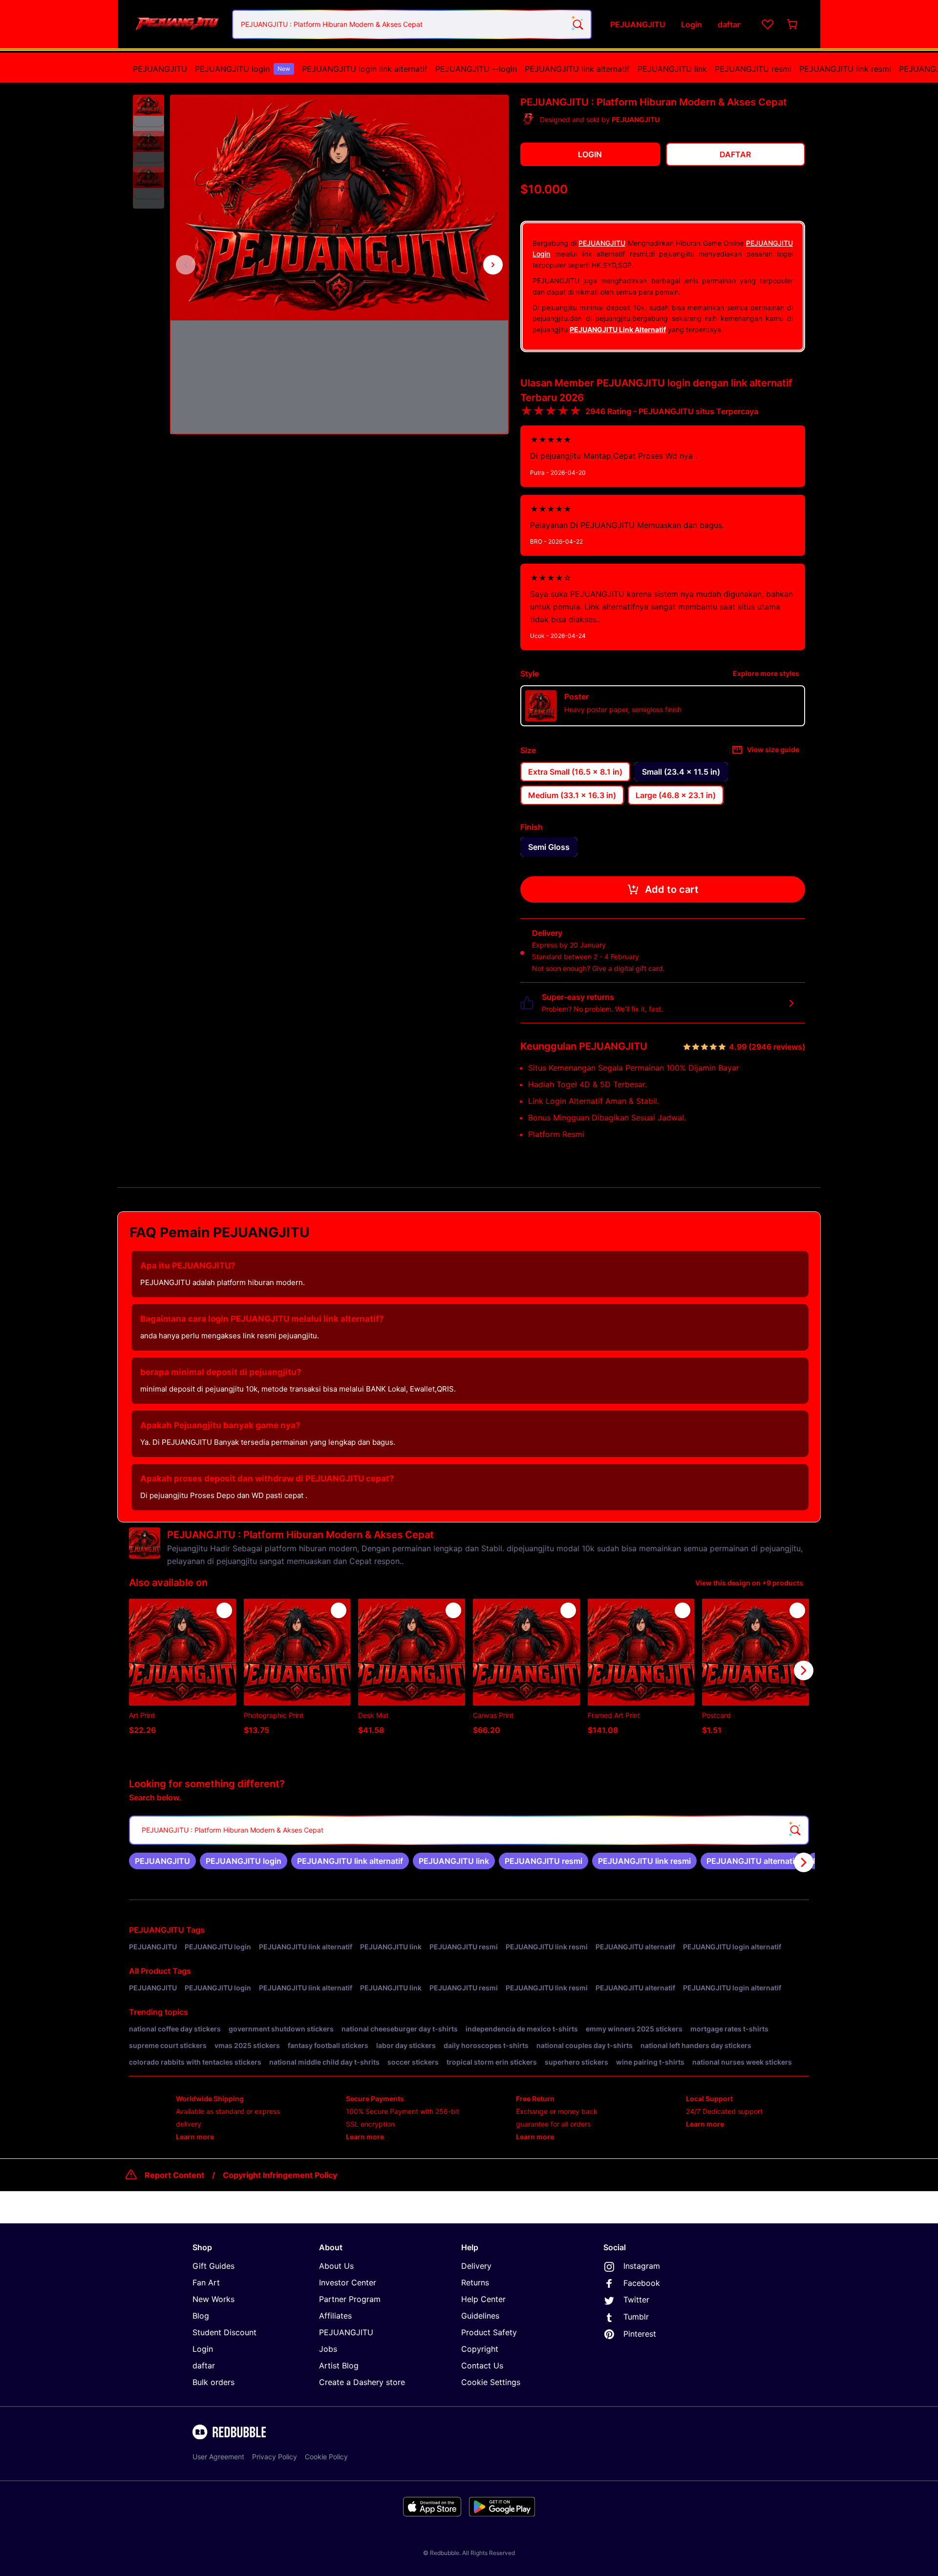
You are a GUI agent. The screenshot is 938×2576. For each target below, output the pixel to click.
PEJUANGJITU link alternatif (577, 69)
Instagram (642, 2266)
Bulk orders (213, 2382)
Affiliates (335, 2316)
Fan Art (206, 2282)
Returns (475, 2282)
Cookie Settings (491, 2382)
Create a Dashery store (362, 2382)
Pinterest (640, 2334)
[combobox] (412, 24)
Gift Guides (213, 2266)
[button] (149, 111)
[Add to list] (224, 1610)
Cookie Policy (326, 2457)
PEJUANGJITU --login (476, 69)
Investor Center (348, 2282)
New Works (213, 2299)
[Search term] (577, 24)
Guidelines (480, 2316)
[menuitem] (160, 69)
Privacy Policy (275, 2457)
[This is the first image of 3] (186, 265)
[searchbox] (469, 1830)
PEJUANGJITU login (243, 69)
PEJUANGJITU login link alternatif (365, 69)
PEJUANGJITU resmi (753, 69)
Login (203, 2349)
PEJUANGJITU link (672, 69)
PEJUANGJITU (160, 69)
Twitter (636, 2300)
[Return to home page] (177, 24)
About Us (336, 2266)
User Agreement (218, 2457)
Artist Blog (339, 2365)
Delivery (476, 2266)
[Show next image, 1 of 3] (493, 265)
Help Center (483, 2299)
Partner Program (350, 2299)
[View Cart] (793, 24)
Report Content (174, 2175)
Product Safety (489, 2332)
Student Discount (224, 2332)
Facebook (642, 2283)
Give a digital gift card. (629, 968)
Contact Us (482, 2365)
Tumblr (636, 2317)
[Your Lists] (767, 24)
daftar (204, 2365)
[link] (162, 1861)
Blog (201, 2316)
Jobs (328, 2349)
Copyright (480, 2349)
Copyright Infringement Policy (280, 2175)
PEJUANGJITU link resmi (845, 69)
